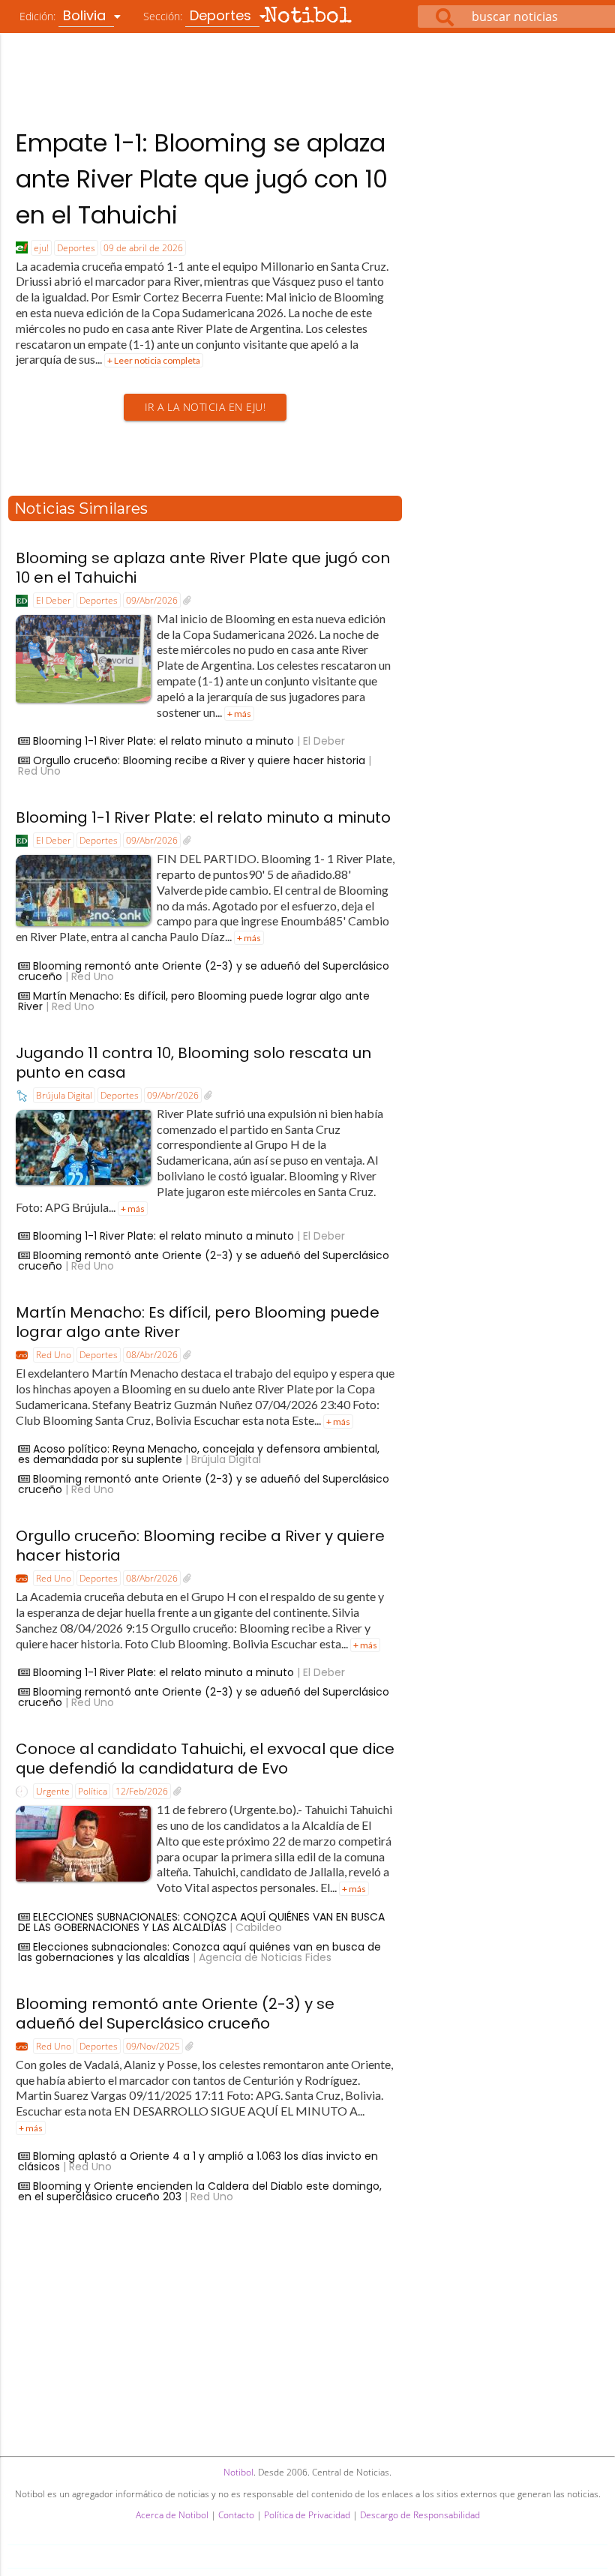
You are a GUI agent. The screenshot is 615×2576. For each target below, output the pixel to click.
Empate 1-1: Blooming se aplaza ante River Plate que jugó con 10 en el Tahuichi (202, 179)
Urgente (53, 1791)
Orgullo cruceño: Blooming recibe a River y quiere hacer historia (199, 760)
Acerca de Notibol (172, 2515)
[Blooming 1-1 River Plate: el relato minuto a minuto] (187, 841)
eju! (41, 248)
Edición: (64, 15)
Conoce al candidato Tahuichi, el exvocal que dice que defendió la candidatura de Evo (205, 1759)
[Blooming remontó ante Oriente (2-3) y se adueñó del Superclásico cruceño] (189, 2047)
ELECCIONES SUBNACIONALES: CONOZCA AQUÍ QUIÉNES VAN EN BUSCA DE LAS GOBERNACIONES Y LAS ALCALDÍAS (201, 1922)
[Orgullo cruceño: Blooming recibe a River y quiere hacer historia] (187, 1579)
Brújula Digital (64, 1095)
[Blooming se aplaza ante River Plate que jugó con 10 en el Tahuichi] (187, 601)
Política (93, 1791)
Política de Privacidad (307, 2515)
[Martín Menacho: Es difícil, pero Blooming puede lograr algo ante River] (187, 1355)
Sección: (199, 15)
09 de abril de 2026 (143, 248)
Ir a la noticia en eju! (205, 407)
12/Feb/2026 (142, 1791)
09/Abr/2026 (152, 600)
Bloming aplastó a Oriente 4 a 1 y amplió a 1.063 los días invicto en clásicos (198, 2161)
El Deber (54, 600)
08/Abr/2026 (152, 1355)
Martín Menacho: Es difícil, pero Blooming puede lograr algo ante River (194, 1001)
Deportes (76, 248)
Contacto (236, 2515)
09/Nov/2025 (153, 2046)
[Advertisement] (307, 74)
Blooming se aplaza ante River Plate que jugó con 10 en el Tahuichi (203, 568)
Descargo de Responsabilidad (420, 2515)
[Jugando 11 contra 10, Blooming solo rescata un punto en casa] (208, 1096)
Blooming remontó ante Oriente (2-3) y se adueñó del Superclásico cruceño (204, 971)
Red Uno (54, 1355)
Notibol (308, 17)
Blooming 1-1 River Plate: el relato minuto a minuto (163, 741)
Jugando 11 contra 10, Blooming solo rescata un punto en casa (193, 1063)
